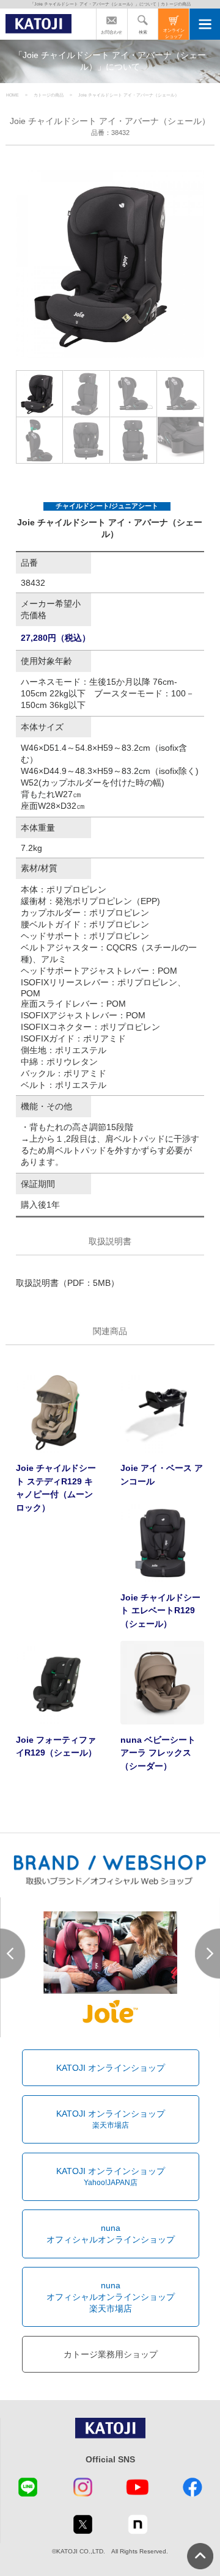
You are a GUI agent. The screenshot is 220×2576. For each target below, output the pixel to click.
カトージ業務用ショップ (111, 2354)
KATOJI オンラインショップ (111, 2068)
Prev (13, 1954)
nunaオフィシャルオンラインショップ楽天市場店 (111, 2297)
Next (207, 1954)
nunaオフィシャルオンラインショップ (111, 2234)
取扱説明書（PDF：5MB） (68, 1283)
